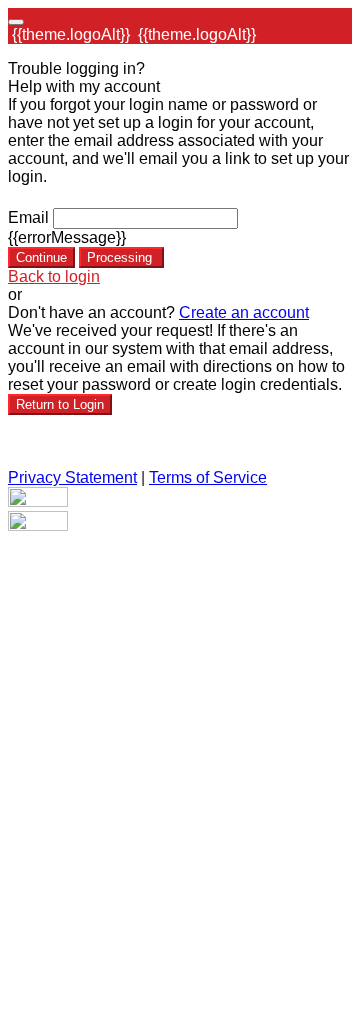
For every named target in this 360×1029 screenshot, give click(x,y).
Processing (121, 257)
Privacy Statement (72, 477)
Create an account (244, 312)
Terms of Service (208, 477)
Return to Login (60, 404)
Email (28, 217)
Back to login (54, 276)
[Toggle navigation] (16, 22)
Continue (41, 257)
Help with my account (84, 86)
